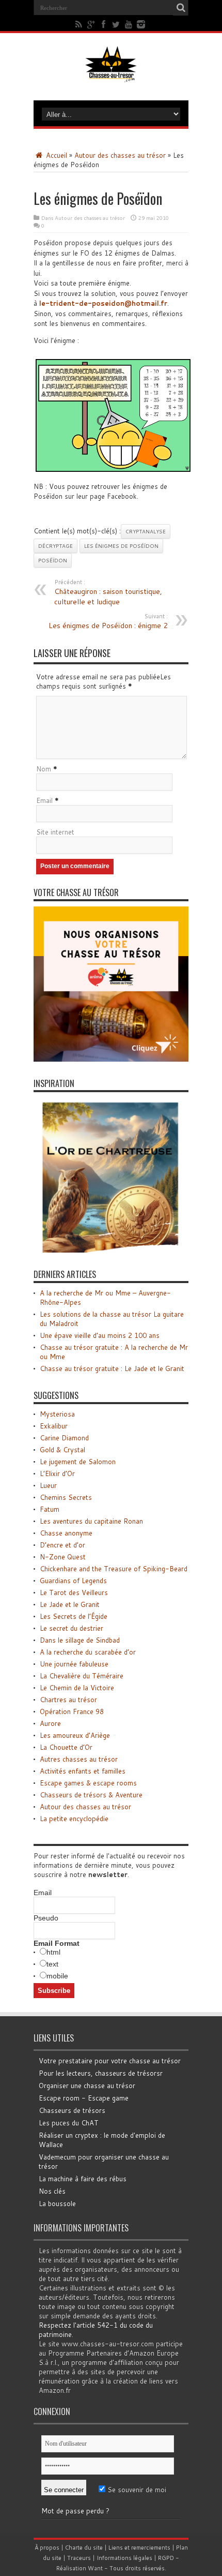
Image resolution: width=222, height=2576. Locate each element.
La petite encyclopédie (74, 1819)
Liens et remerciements (139, 2548)
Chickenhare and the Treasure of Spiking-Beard (114, 1569)
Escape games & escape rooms (88, 1783)
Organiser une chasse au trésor (87, 2086)
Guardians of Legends (73, 1581)
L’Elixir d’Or (57, 1473)
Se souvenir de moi (136, 2490)
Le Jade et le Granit (70, 1604)
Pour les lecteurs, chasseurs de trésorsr (101, 2073)
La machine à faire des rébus (83, 2179)
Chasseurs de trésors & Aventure (91, 1795)
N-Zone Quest (63, 1557)
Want (95, 2568)
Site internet (55, 832)
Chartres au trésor (68, 1700)
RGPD (166, 2558)
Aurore (50, 1723)
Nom (44, 769)
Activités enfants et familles (83, 1771)
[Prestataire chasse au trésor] (111, 1059)
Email (44, 800)
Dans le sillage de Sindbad (80, 1640)
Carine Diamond (64, 1438)
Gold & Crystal (62, 1450)
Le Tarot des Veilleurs (74, 1592)
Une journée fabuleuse (74, 1664)
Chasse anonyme (66, 1533)
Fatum (50, 1509)
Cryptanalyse (146, 531)
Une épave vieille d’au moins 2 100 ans (100, 1335)
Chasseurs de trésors (72, 2110)
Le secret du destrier (72, 1628)
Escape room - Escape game (84, 2098)
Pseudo (46, 1918)
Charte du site (84, 2548)
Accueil (55, 155)
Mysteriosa (57, 1414)
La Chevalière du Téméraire (82, 1676)
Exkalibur (54, 1426)
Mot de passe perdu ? (75, 2511)
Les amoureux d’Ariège (75, 1735)
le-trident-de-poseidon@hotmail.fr (103, 303)
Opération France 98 (72, 1711)
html (53, 1952)
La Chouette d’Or (66, 1747)
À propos (47, 2548)
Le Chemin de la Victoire (77, 1688)
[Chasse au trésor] (111, 75)
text (52, 1964)
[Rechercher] (181, 8)
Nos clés (52, 2191)
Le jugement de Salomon (78, 1462)
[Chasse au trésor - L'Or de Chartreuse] (111, 1250)
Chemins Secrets (66, 1497)
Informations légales (124, 2558)
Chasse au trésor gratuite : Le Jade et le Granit (112, 1368)
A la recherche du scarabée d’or (88, 1652)
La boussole (57, 2203)
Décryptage (55, 546)
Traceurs (79, 2558)
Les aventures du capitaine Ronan (91, 1521)
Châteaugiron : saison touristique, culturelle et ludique (108, 592)
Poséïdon (53, 560)
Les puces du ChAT (69, 2123)
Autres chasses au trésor (79, 1759)
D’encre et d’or (62, 1545)
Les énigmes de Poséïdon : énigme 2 (108, 621)
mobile (57, 1976)
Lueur (48, 1485)
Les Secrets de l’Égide (74, 1616)
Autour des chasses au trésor (120, 155)
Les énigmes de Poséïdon (121, 546)
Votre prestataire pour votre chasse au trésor (110, 2061)
